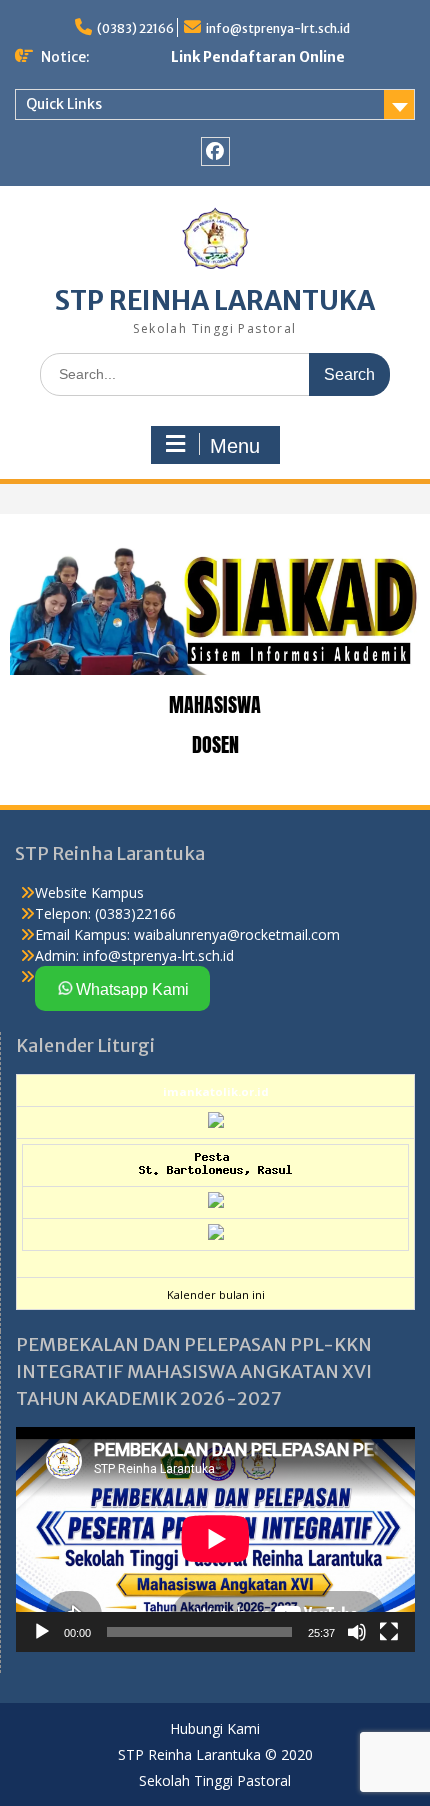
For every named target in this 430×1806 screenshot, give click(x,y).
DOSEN (215, 744)
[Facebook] (215, 151)
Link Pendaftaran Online (258, 57)
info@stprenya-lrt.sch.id (278, 28)
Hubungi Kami (215, 1729)
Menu (235, 446)
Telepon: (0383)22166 (105, 913)
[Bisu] (357, 1632)
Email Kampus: (82, 934)
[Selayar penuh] (389, 1632)
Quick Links (64, 104)
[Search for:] (215, 373)
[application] (215, 1539)
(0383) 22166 (135, 28)
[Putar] (42, 1632)
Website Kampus (89, 892)
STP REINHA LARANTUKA (215, 300)
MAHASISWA (215, 704)
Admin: (57, 955)
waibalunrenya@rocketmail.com (237, 934)
